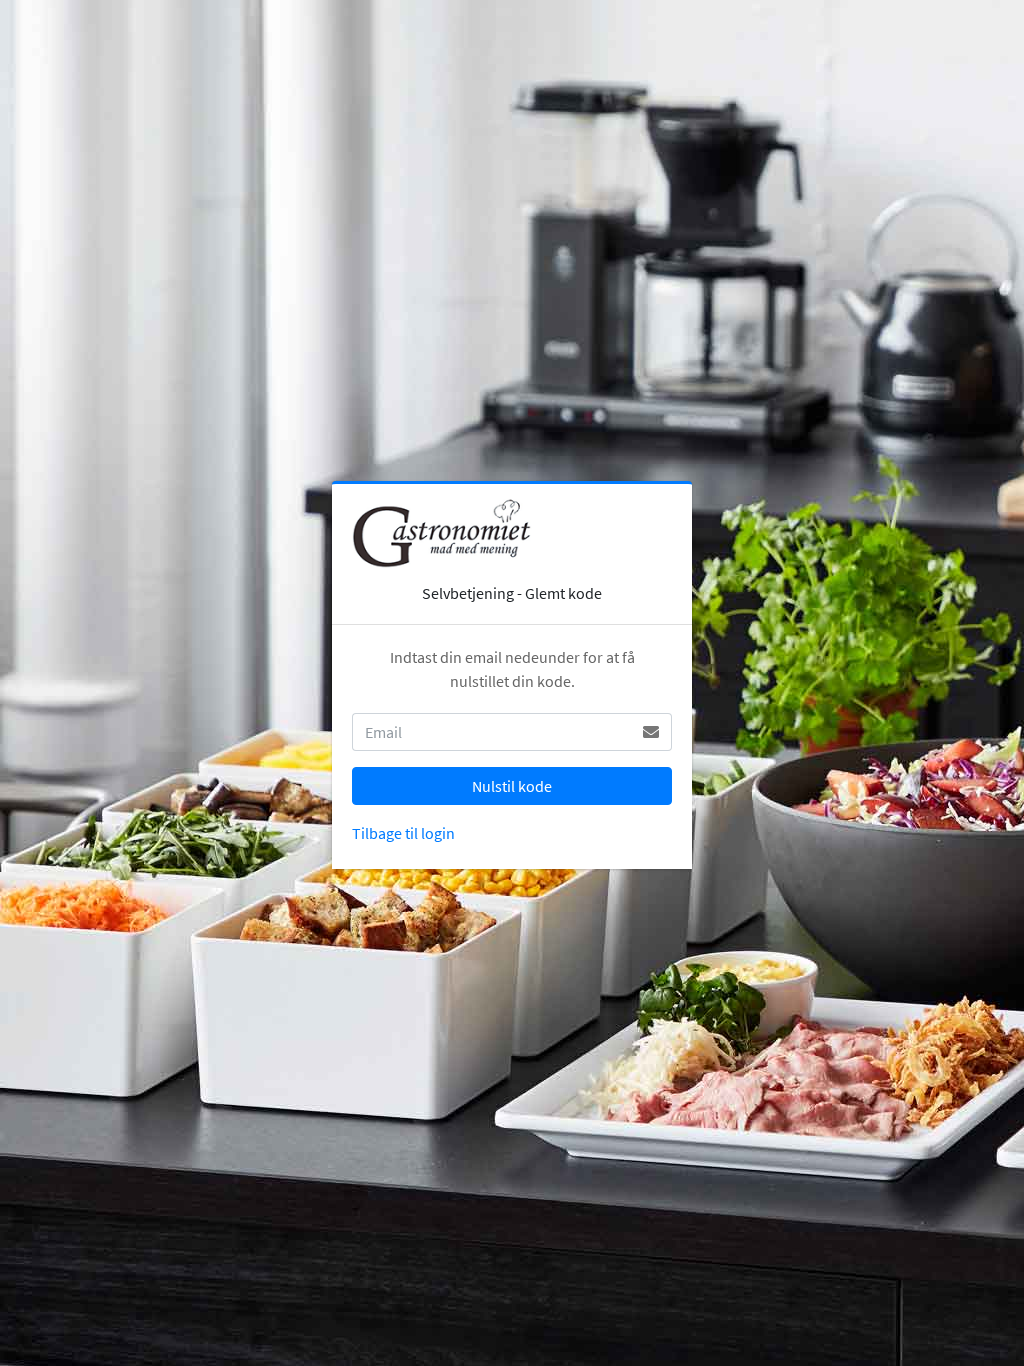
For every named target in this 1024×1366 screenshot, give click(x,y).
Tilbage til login (403, 833)
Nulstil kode (512, 786)
